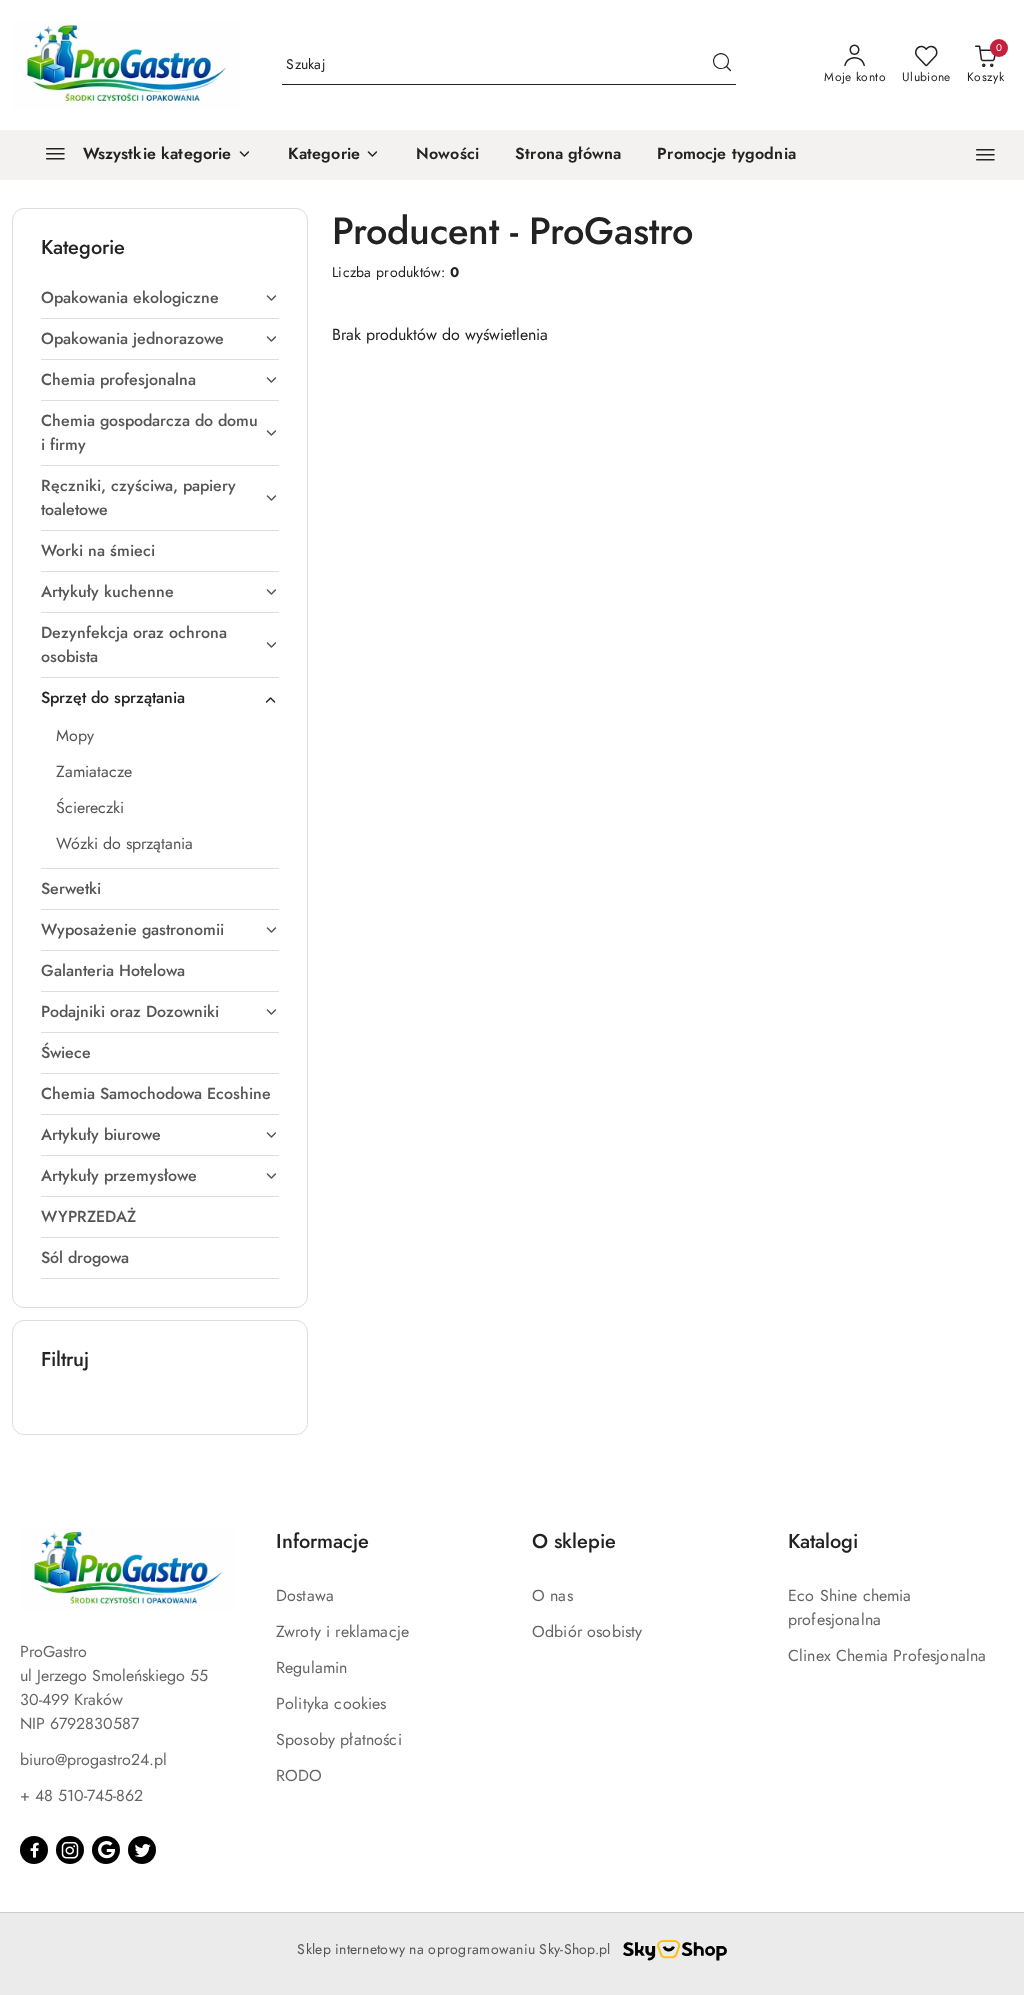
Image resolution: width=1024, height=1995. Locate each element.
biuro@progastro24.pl (93, 1759)
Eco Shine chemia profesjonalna (850, 1607)
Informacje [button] (322, 1541)
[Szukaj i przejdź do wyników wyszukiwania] (722, 65)
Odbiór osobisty (587, 1631)
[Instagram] (70, 1850)
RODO (299, 1775)
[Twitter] (142, 1850)
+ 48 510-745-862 (81, 1795)
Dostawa (305, 1595)
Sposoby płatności (339, 1739)
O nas (552, 1595)
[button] (334, 155)
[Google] (106, 1850)
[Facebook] (34, 1850)
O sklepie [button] (574, 1541)
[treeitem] (160, 298)
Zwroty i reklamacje (342, 1631)
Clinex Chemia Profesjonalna (887, 1655)
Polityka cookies (331, 1703)
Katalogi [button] (823, 1541)
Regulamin (311, 1667)
